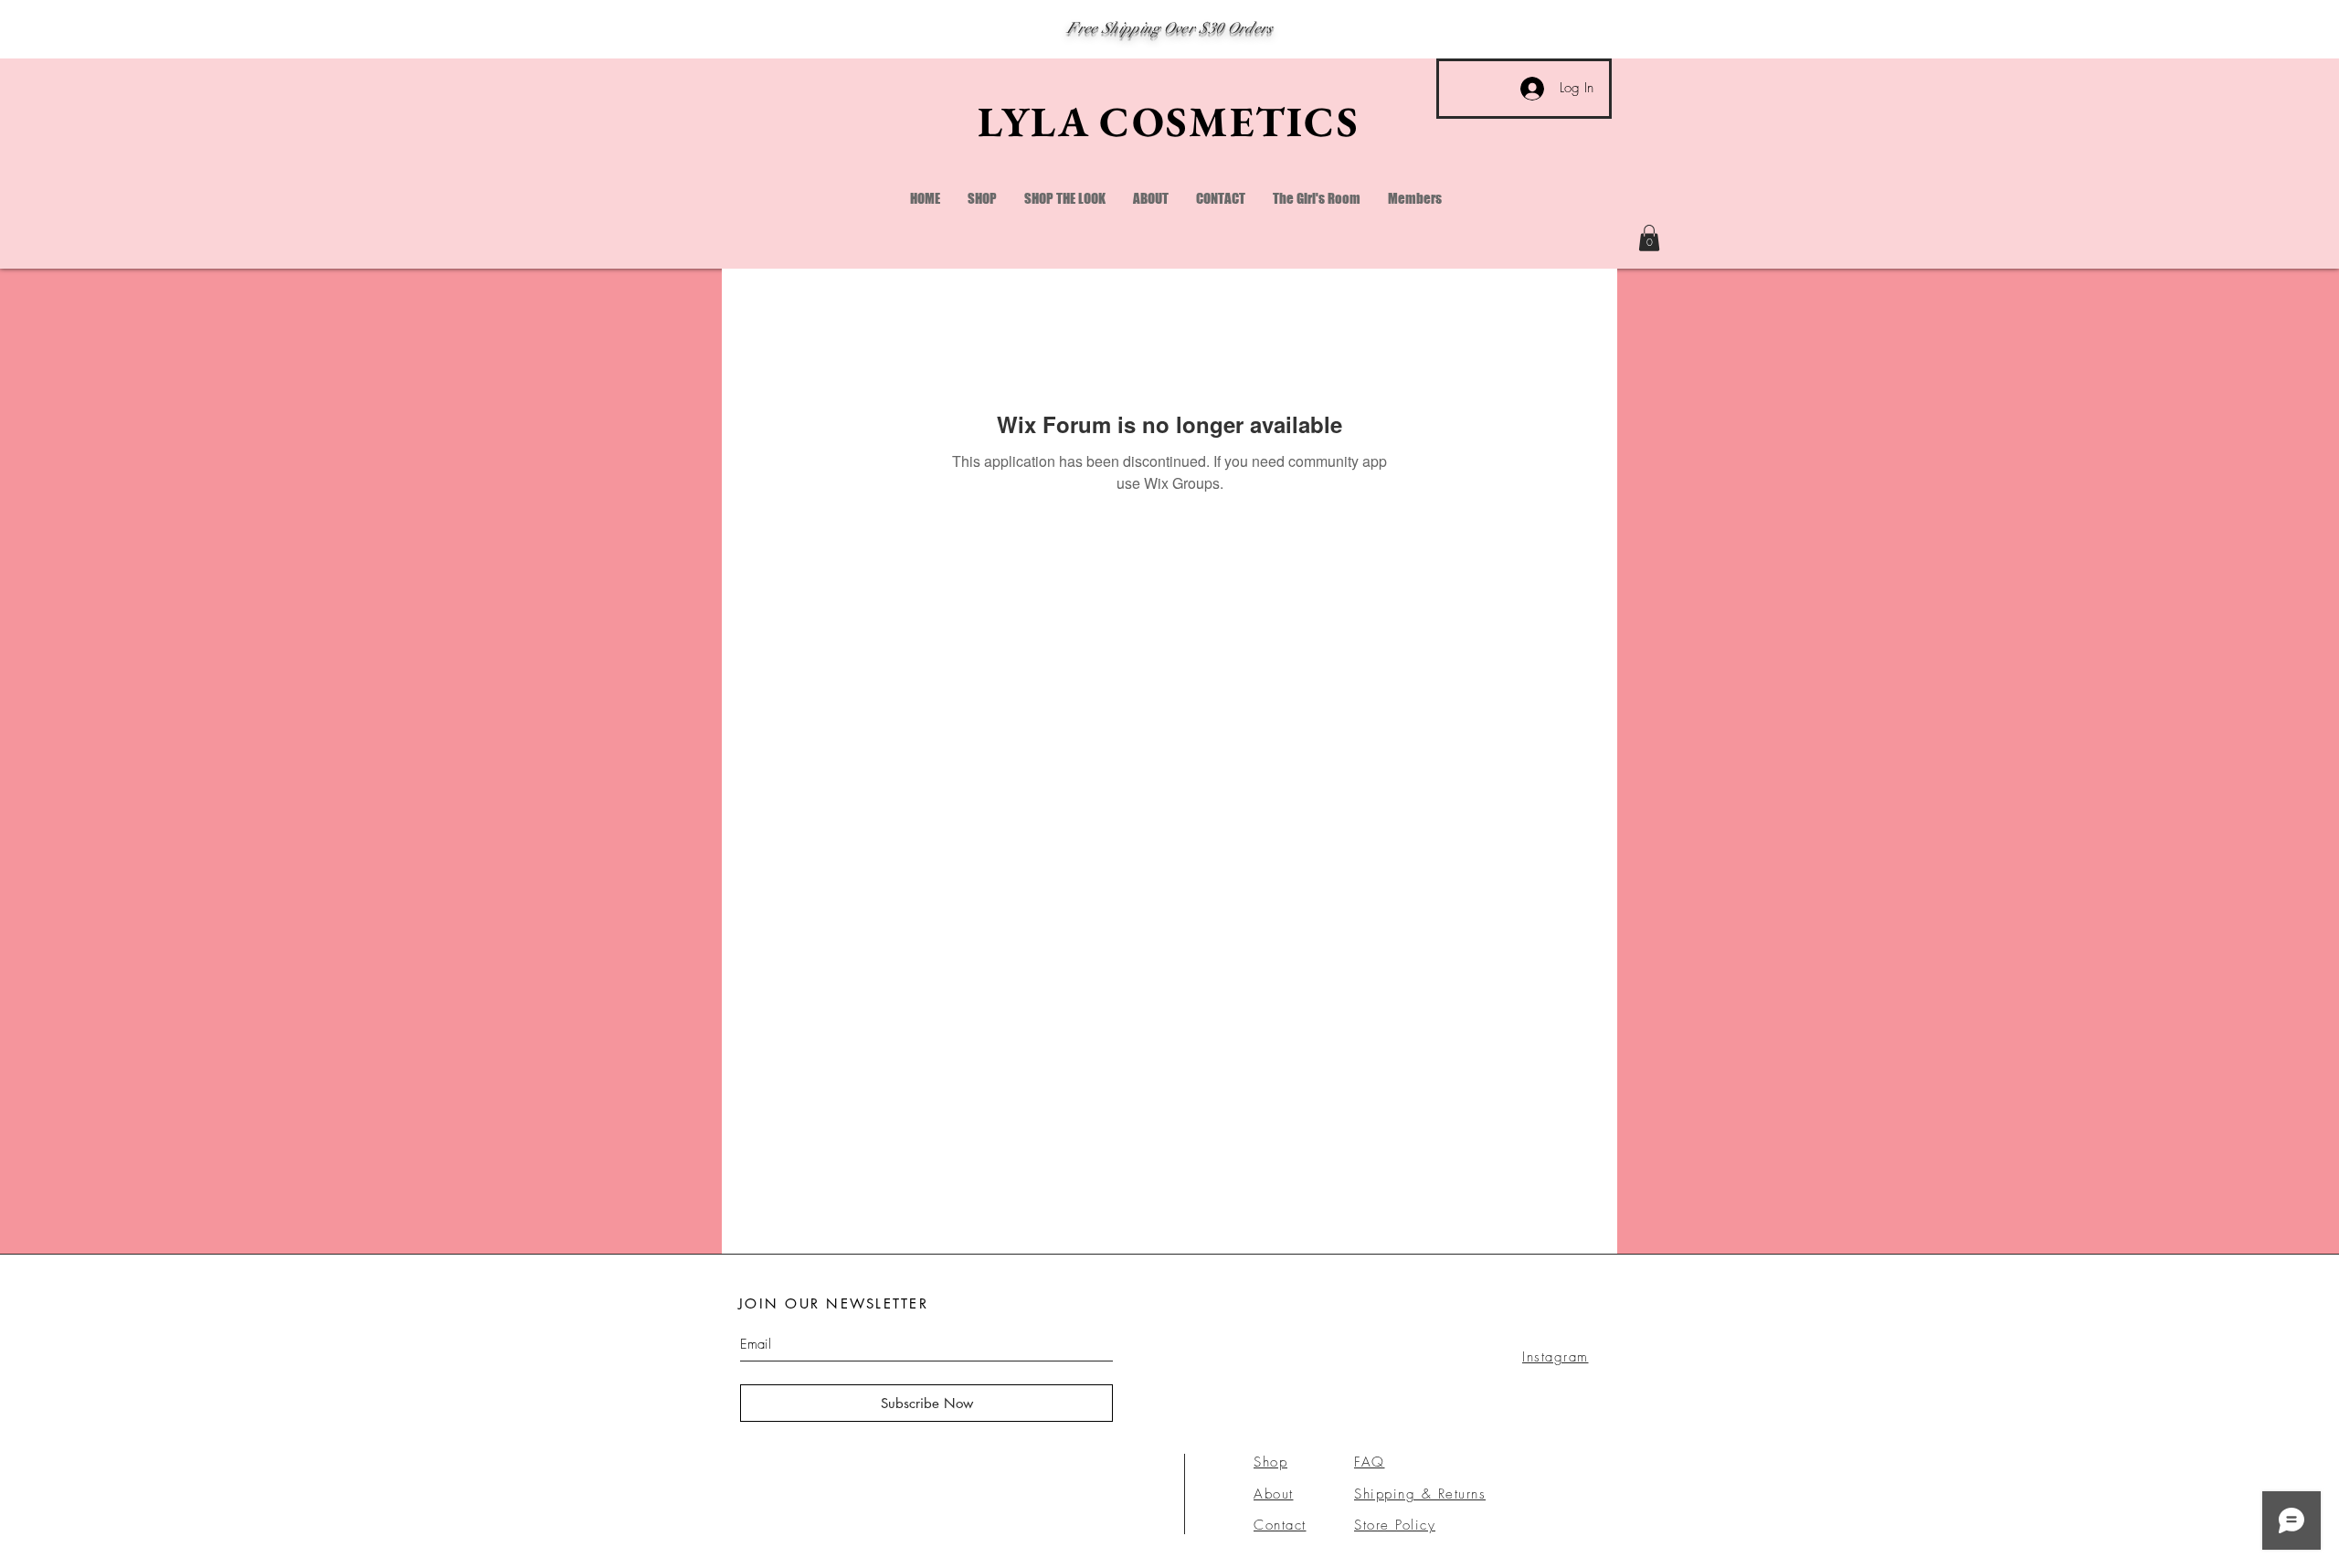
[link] (1649, 238)
